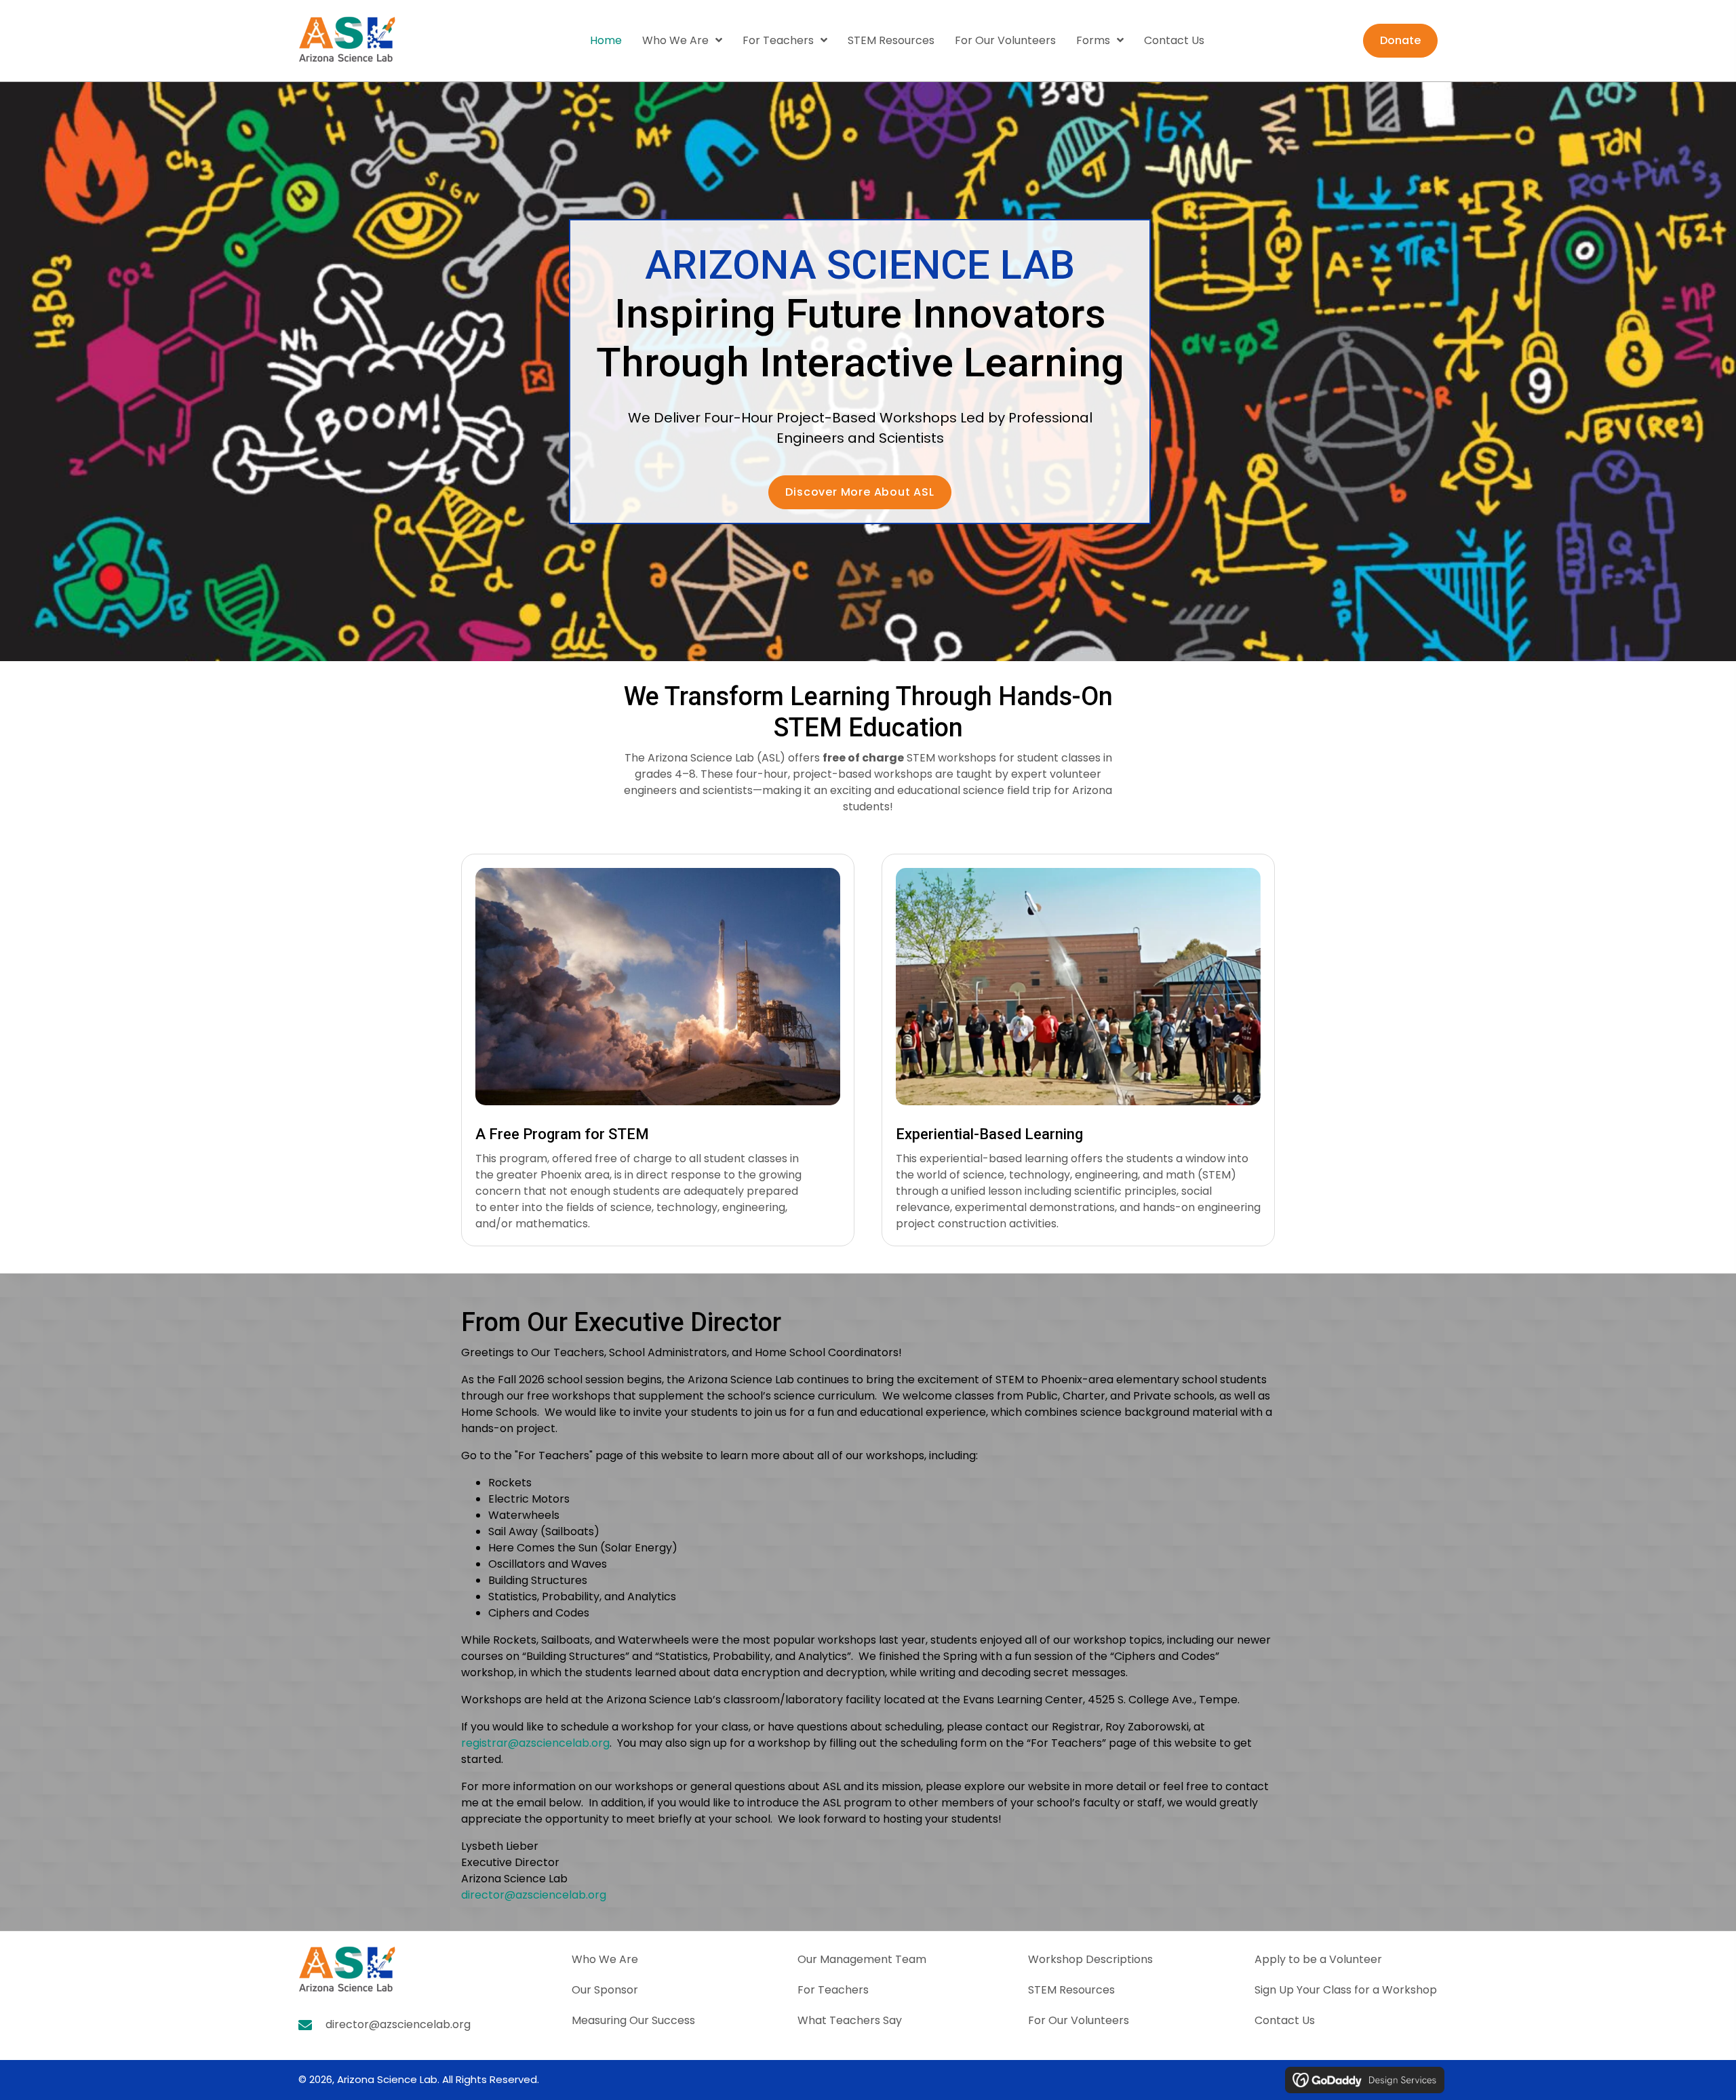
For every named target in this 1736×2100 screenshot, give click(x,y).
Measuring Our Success (633, 2020)
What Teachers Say (850, 2020)
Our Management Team (862, 1959)
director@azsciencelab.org (398, 2024)
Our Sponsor (605, 1990)
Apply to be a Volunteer (1318, 1959)
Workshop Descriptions (1090, 1959)
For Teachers (833, 1990)
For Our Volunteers (1079, 2020)
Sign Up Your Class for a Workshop (1346, 1990)
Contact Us (1285, 2020)
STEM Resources (1071, 1990)
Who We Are (605, 1959)
